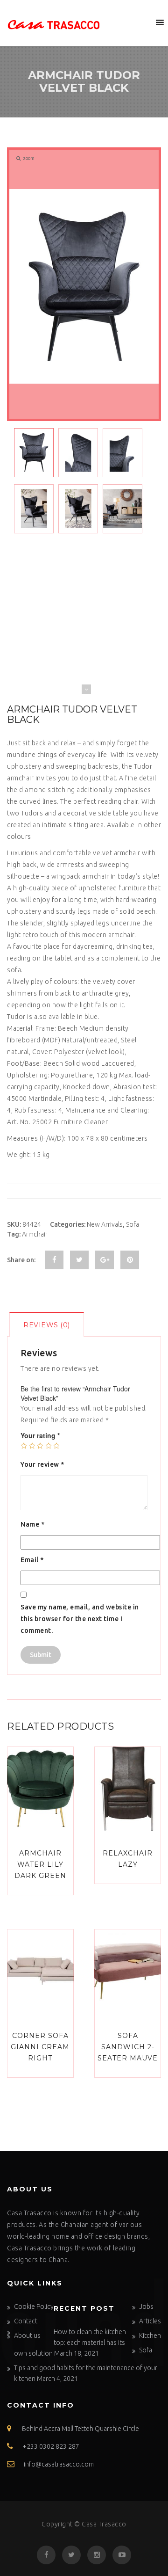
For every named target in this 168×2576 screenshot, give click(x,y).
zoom (29, 158)
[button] (142, 22)
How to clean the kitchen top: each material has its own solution (70, 2343)
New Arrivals (105, 1224)
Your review (42, 1464)
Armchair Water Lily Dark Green (40, 1864)
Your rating (40, 1435)
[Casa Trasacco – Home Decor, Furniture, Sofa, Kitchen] (54, 23)
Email (32, 1560)
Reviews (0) (47, 1325)
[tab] (47, 1324)
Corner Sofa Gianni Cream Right (40, 2047)
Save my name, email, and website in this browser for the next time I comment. (80, 1619)
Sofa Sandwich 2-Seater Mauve (128, 2047)
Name (32, 1524)
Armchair (35, 1234)
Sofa (133, 1224)
